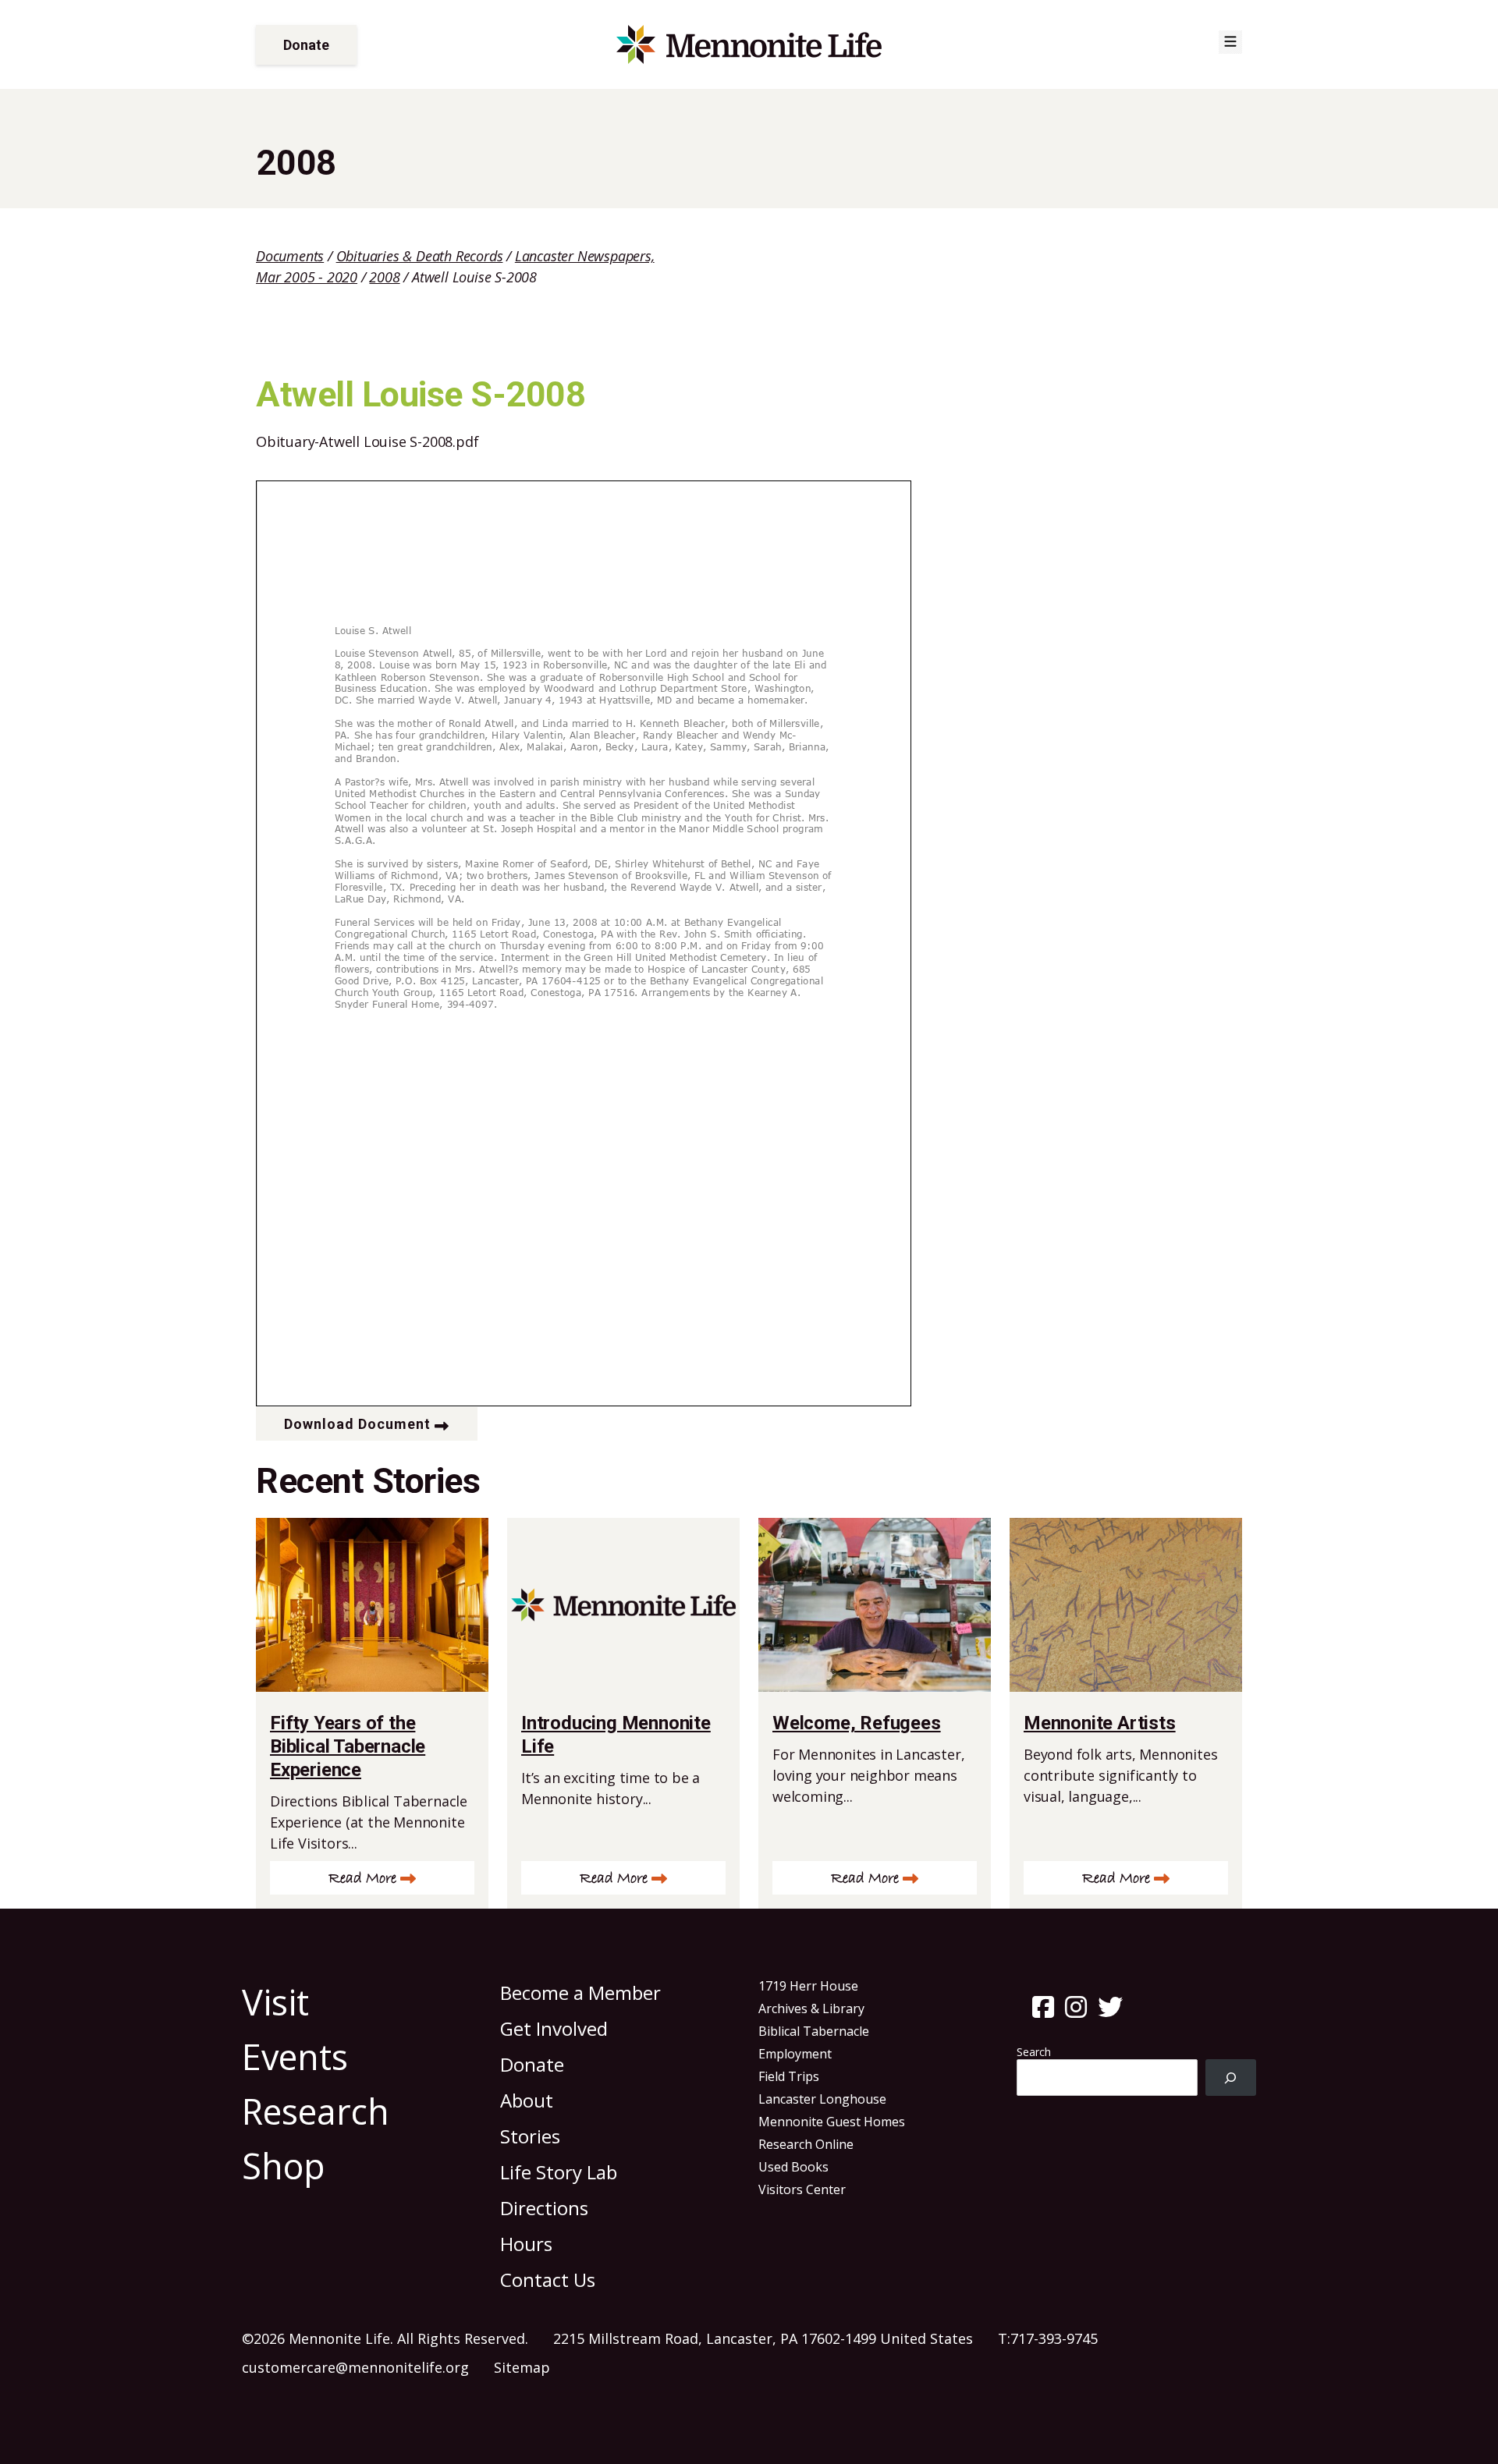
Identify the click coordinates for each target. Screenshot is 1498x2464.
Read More (362, 1879)
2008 (384, 277)
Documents (290, 256)
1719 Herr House (808, 1986)
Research (316, 2111)
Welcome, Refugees (857, 1723)
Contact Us (548, 2280)
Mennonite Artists (1100, 1723)
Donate (306, 45)
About (527, 2100)
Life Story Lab (559, 2172)
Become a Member (580, 1992)
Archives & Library (811, 2008)
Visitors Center (802, 2189)
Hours (526, 2244)
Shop (284, 2166)
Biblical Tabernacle (814, 2031)
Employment (795, 2054)
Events (295, 2056)
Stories (530, 2136)
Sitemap (522, 2367)
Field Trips (789, 2076)
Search (1034, 2052)
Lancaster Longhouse (822, 2099)
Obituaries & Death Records (420, 256)
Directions (544, 2208)
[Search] (1231, 2078)
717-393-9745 (1054, 2338)
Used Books (793, 2167)
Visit (275, 2002)
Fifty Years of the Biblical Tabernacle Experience (348, 1746)
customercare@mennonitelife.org (355, 2367)
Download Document (357, 1424)
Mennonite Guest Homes (832, 2122)
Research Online (806, 2144)
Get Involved (554, 2028)
